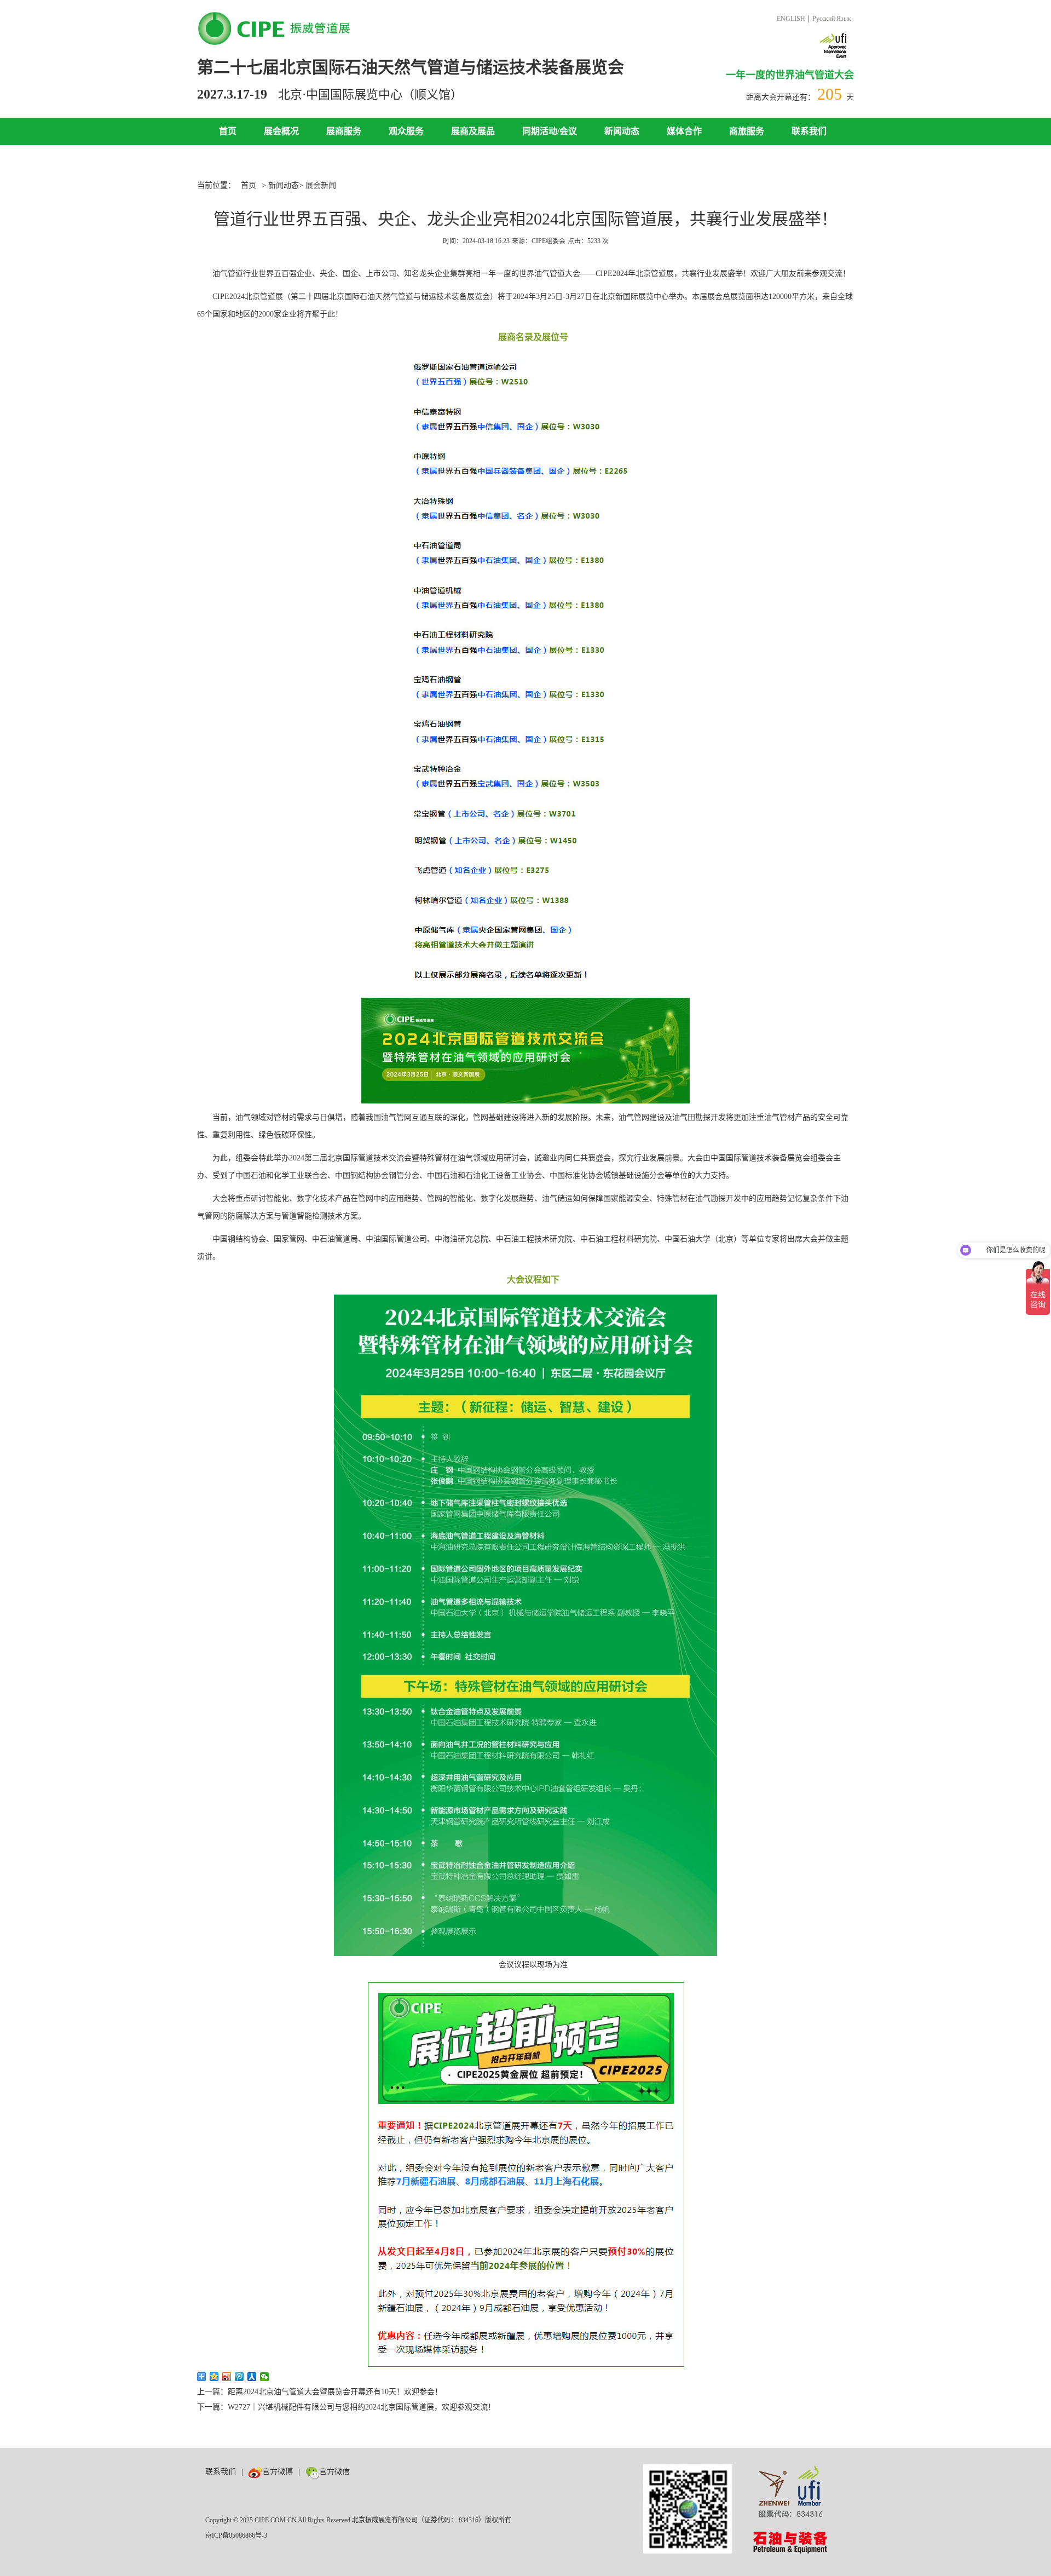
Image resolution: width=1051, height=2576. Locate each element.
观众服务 (406, 131)
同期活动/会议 (550, 131)
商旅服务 (747, 131)
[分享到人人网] (252, 2377)
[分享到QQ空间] (214, 2377)
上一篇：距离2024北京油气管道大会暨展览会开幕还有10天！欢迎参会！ (320, 2392)
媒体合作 (684, 131)
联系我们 (809, 131)
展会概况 (281, 131)
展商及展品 (473, 131)
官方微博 (278, 2472)
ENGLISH (791, 19)
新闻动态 (622, 131)
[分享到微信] (265, 2377)
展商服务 (344, 131)
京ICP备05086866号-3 (236, 2535)
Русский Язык (832, 19)
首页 (228, 131)
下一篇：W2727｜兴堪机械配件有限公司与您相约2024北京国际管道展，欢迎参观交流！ (346, 2407)
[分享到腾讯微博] (239, 2377)
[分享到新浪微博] (227, 2377)
